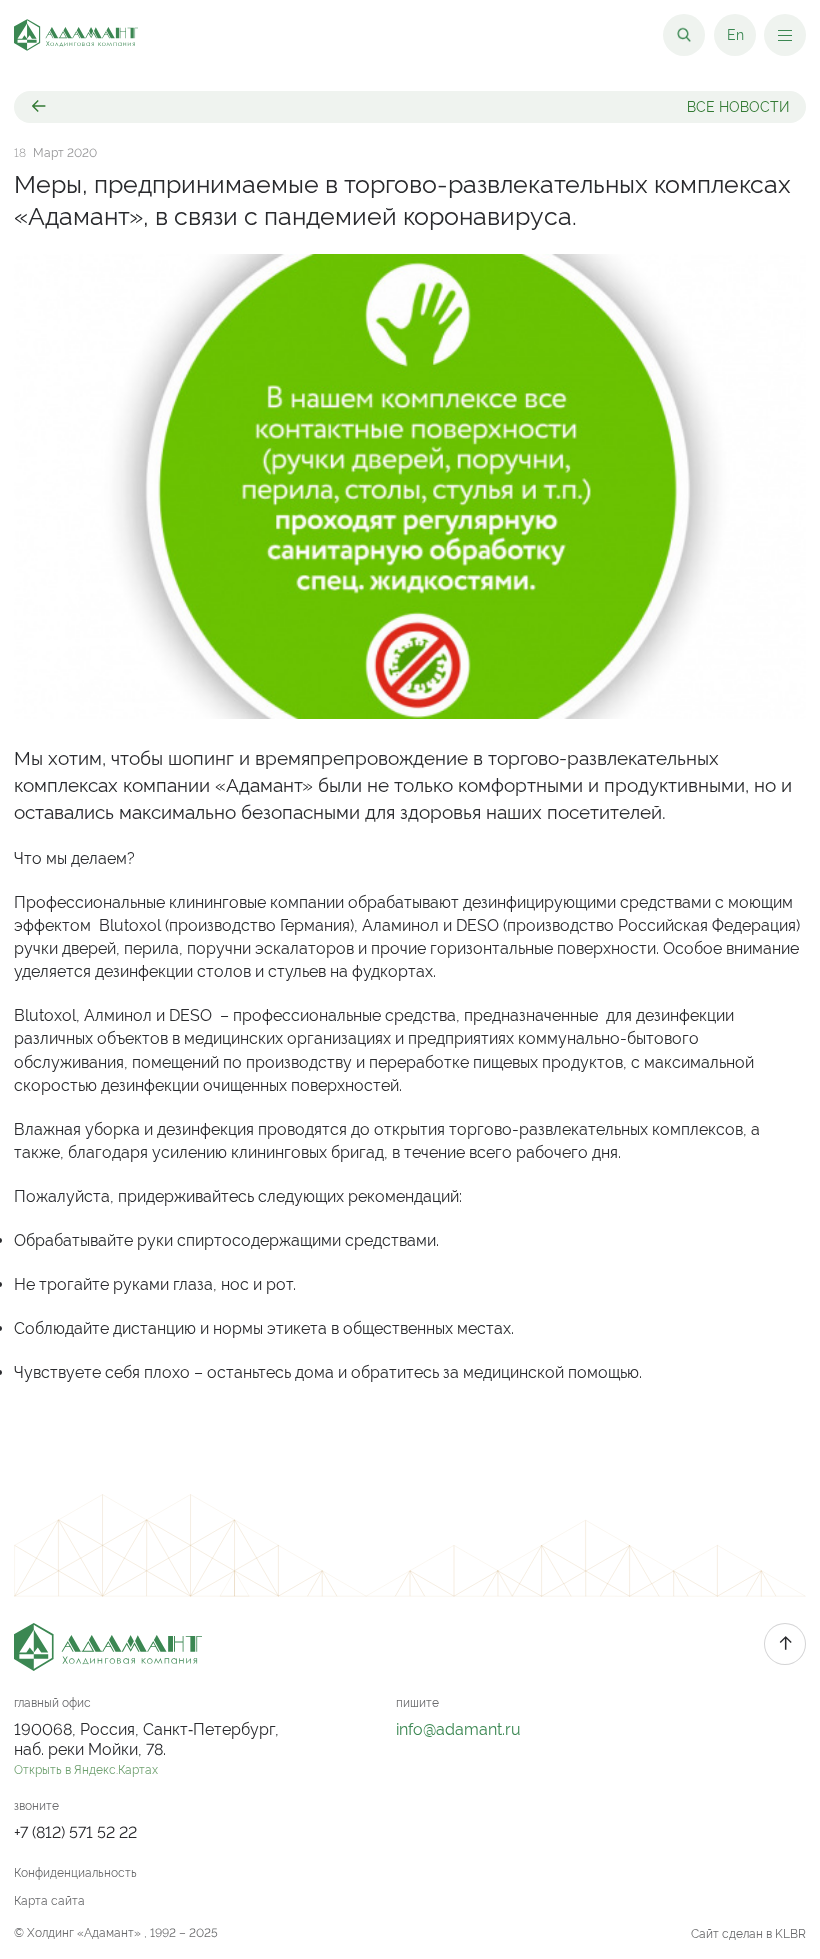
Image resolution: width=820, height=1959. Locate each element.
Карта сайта (49, 1901)
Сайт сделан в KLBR (748, 1934)
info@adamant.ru (458, 1729)
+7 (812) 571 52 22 (75, 1832)
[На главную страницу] (76, 35)
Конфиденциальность (75, 1873)
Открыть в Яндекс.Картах (86, 1770)
